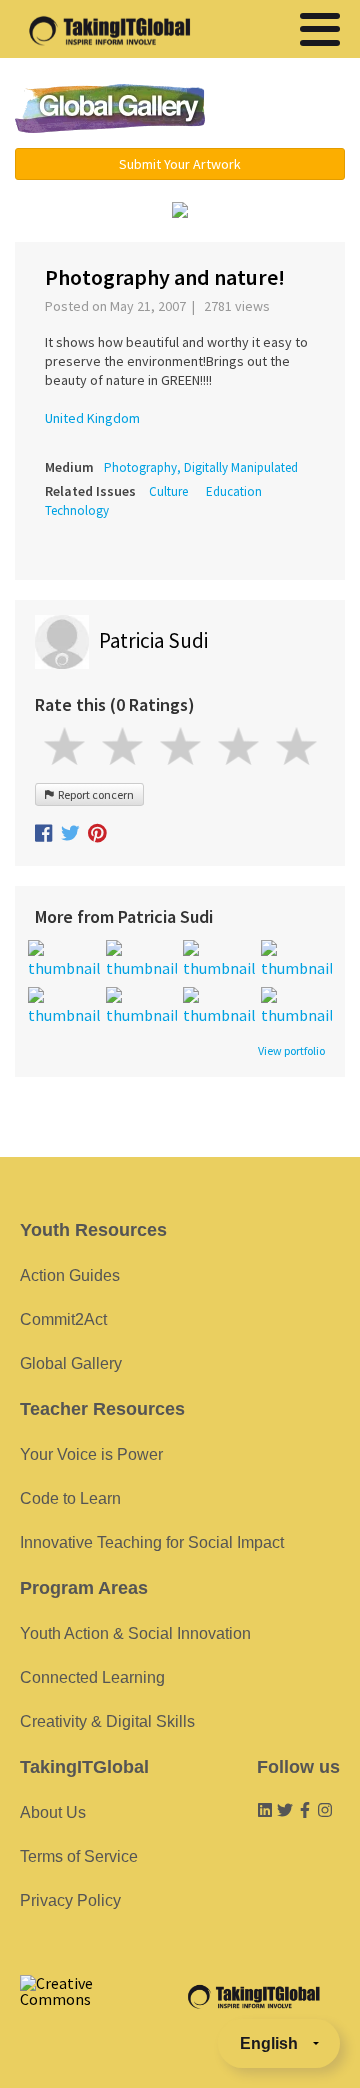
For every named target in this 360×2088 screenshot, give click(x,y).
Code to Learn (70, 1498)
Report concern (94, 794)
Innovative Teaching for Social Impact (152, 1542)
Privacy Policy (70, 1900)
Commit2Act (63, 1319)
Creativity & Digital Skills (107, 1721)
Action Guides (70, 1275)
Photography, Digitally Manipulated (201, 467)
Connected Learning (92, 1677)
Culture (168, 491)
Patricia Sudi (153, 640)
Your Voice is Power (91, 1454)
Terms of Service (79, 1856)
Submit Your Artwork (180, 164)
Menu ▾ (285, 110)
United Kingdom (92, 418)
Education (234, 491)
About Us (53, 1812)
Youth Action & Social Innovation (135, 1633)
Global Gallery (110, 108)
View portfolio (291, 1051)
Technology (77, 510)
